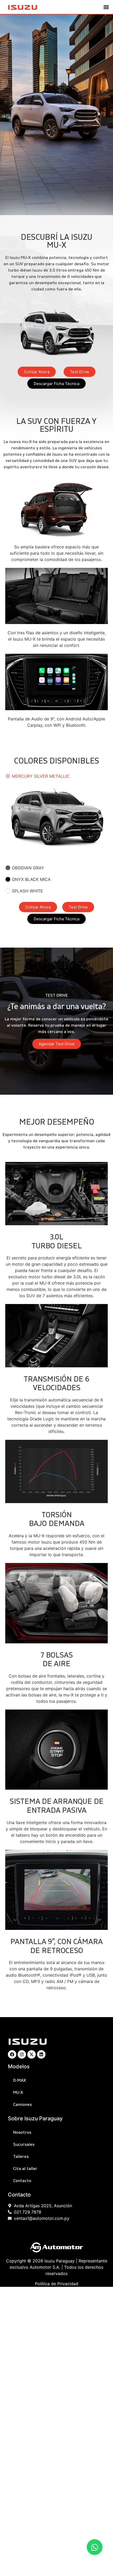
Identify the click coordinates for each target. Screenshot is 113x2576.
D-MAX (20, 2080)
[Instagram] (22, 2054)
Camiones (22, 2105)
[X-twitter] (32, 2054)
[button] (106, 7)
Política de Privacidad (57, 2284)
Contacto (22, 2181)
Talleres (21, 2157)
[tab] (56, 776)
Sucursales (24, 2144)
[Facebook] (12, 2054)
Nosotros (22, 2132)
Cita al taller (25, 2169)
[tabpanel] (56, 822)
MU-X (18, 2092)
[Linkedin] (41, 2054)
